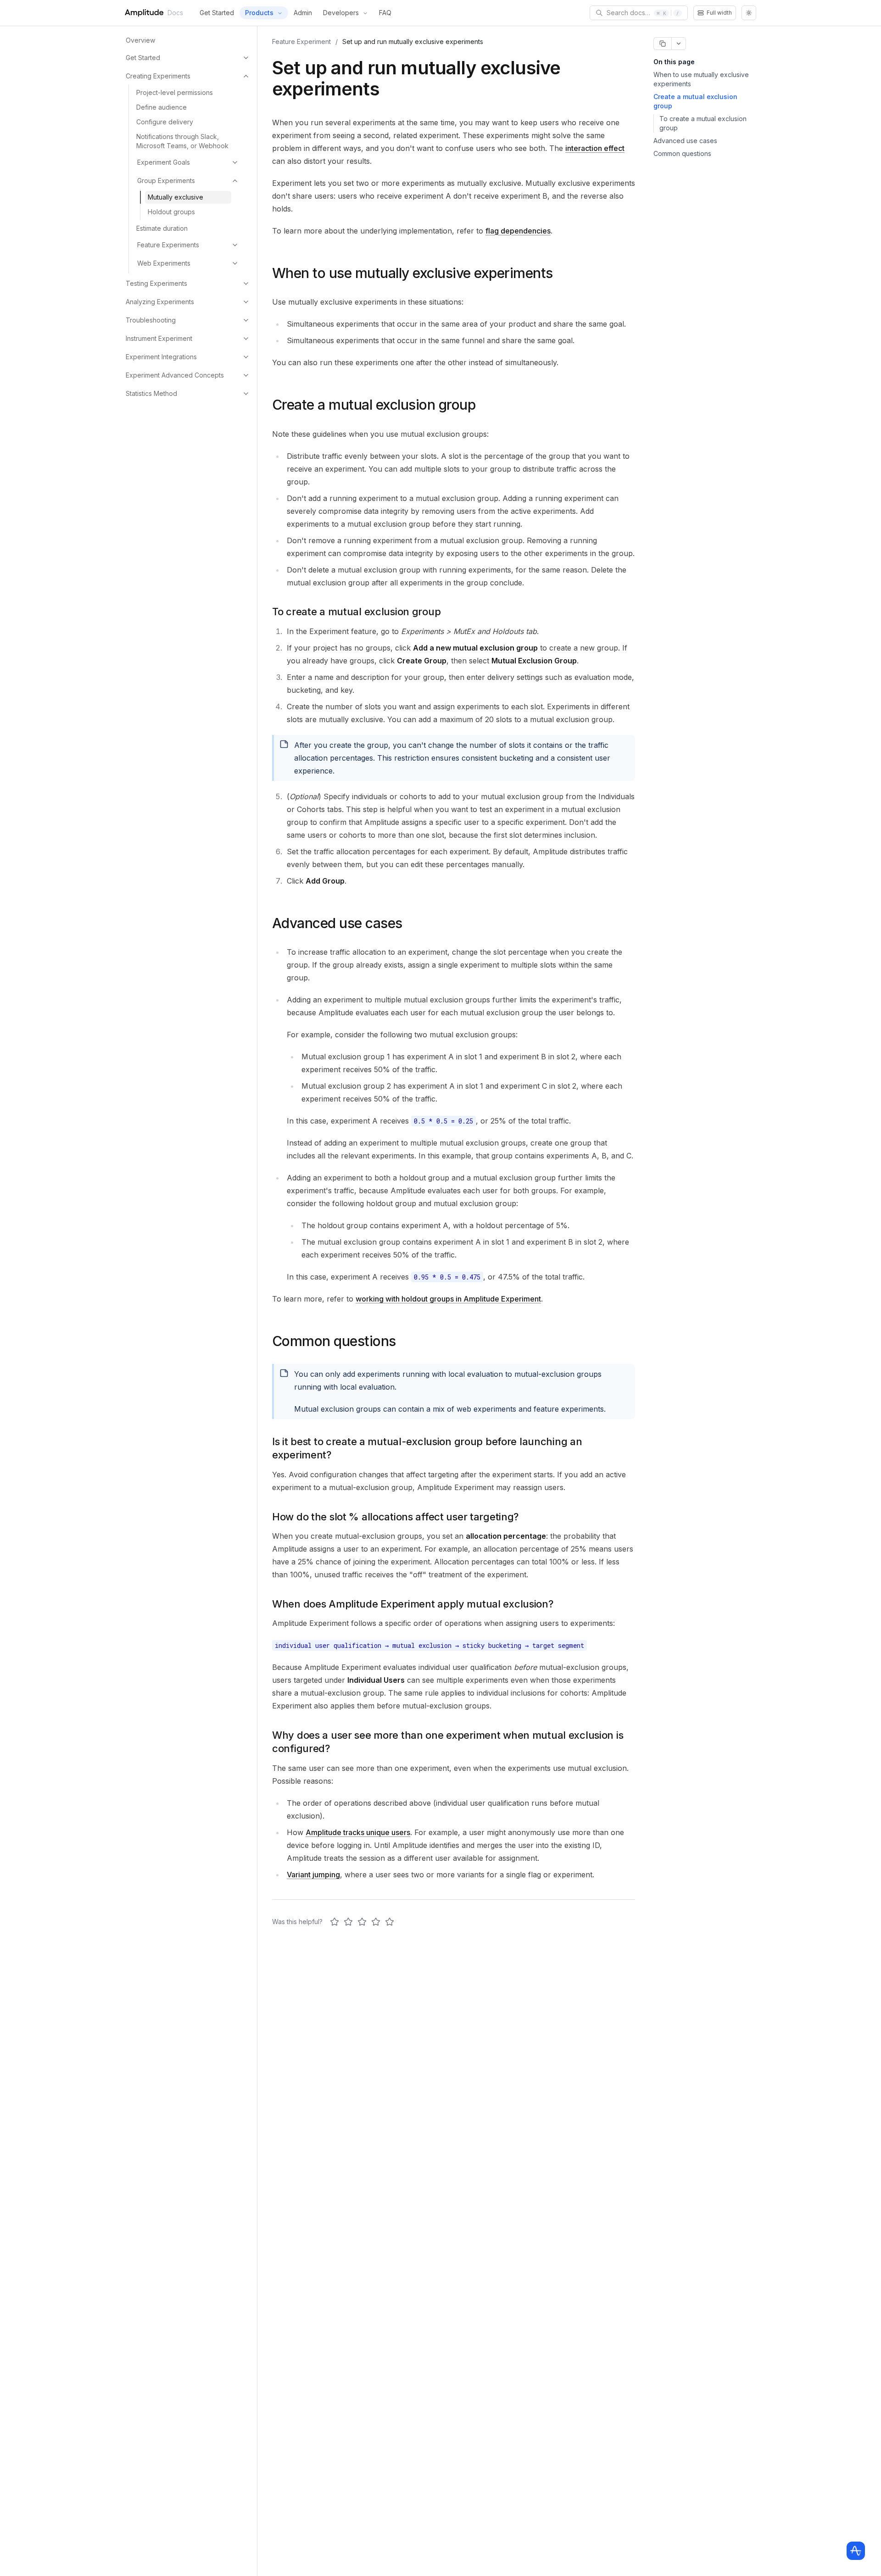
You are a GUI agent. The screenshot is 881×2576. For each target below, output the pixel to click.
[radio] (335, 1922)
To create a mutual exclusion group (703, 123)
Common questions (682, 153)
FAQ (385, 13)
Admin (303, 13)
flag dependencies (518, 231)
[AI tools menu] (679, 44)
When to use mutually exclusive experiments (701, 79)
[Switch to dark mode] (749, 13)
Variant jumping (313, 1875)
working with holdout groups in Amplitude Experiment (448, 1299)
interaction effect (595, 148)
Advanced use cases (685, 141)
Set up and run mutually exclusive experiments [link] (413, 42)
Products (259, 13)
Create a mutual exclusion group (695, 101)
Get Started (217, 13)
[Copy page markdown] (662, 44)
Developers (341, 13)
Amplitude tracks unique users (358, 1832)
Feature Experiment (301, 42)
